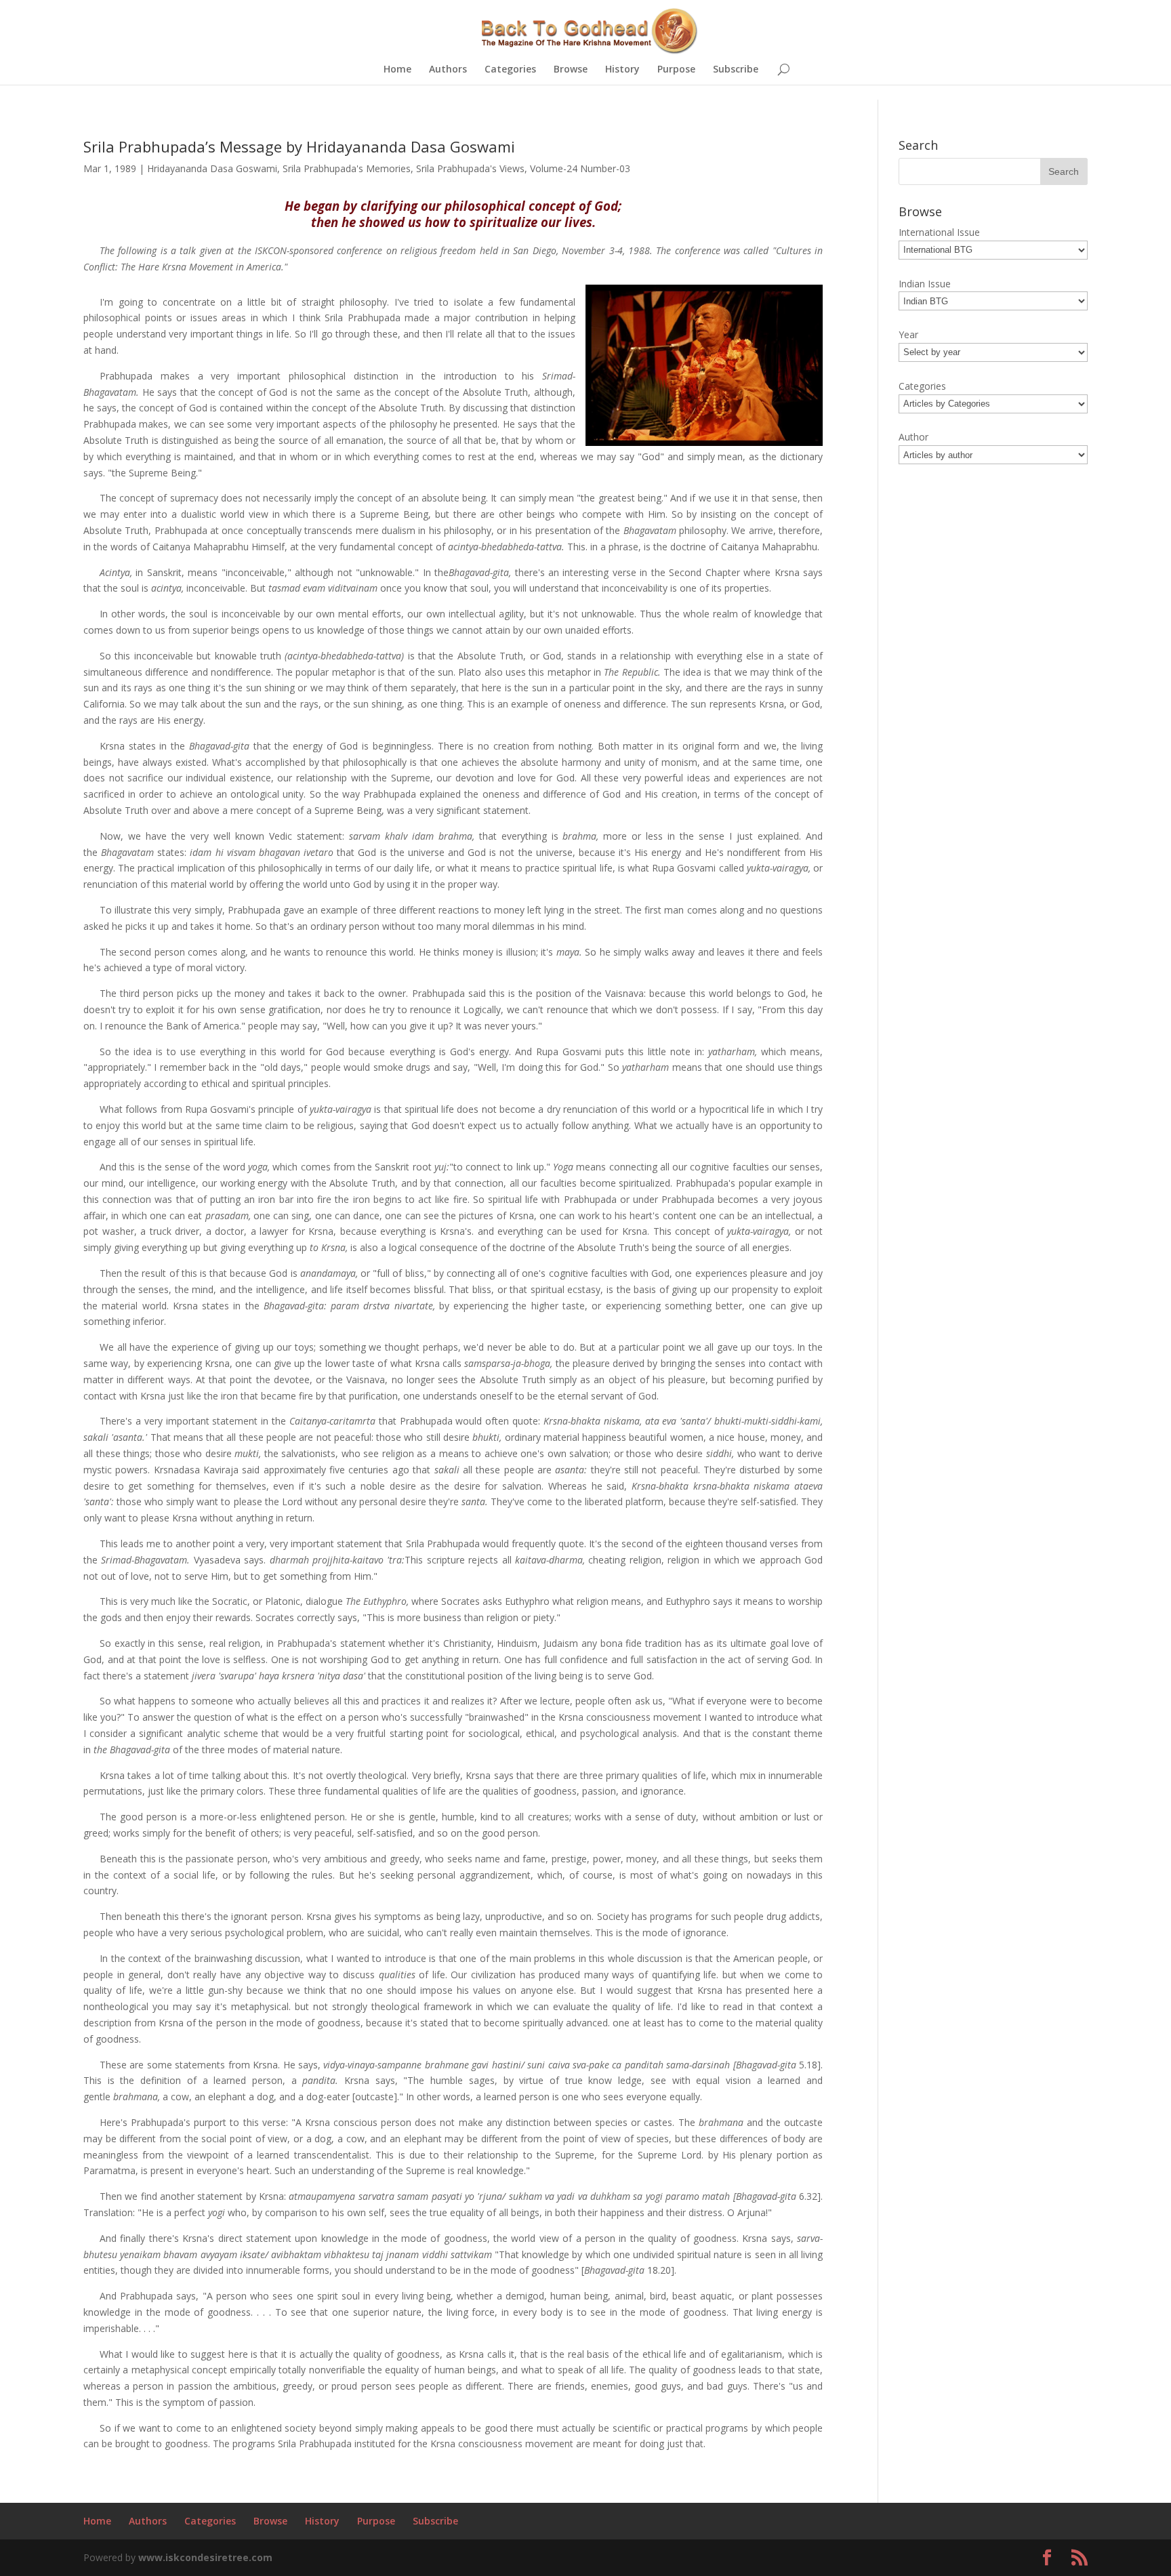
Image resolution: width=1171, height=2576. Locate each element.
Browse (571, 70)
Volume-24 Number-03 (580, 168)
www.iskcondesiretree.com (205, 2557)
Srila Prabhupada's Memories (347, 168)
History (622, 70)
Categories (510, 70)
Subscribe (736, 70)
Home (397, 70)
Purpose (676, 70)
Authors (448, 70)
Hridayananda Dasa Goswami (212, 168)
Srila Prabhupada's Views (470, 168)
